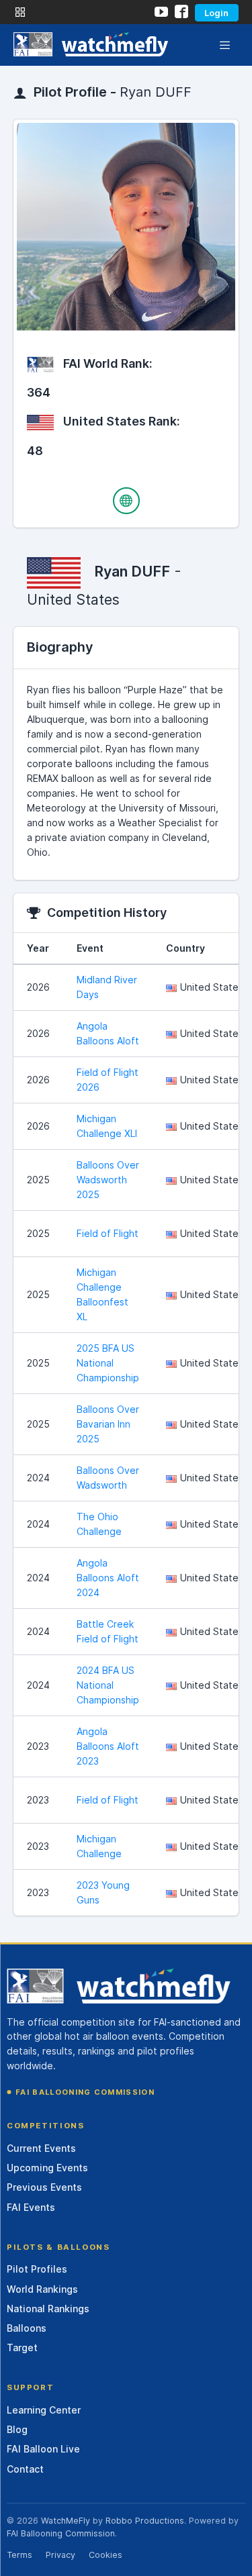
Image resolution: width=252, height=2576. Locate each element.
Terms (19, 2555)
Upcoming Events (47, 2168)
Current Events (41, 2148)
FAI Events (31, 2207)
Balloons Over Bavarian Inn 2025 (108, 1424)
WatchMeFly (66, 2521)
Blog (17, 2429)
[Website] (126, 501)
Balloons (27, 2328)
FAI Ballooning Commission (85, 2092)
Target (22, 2347)
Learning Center (44, 2410)
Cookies (106, 2555)
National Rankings (48, 2309)
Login (216, 13)
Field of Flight (108, 1233)
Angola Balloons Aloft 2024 (108, 1578)
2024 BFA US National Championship (108, 1685)
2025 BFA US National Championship (108, 1363)
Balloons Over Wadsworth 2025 (108, 1180)
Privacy (60, 2555)
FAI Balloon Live (43, 2449)
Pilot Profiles (37, 2269)
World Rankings (42, 2289)
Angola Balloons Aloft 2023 (108, 1746)
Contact (25, 2469)
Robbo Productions (145, 2521)
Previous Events (44, 2187)
